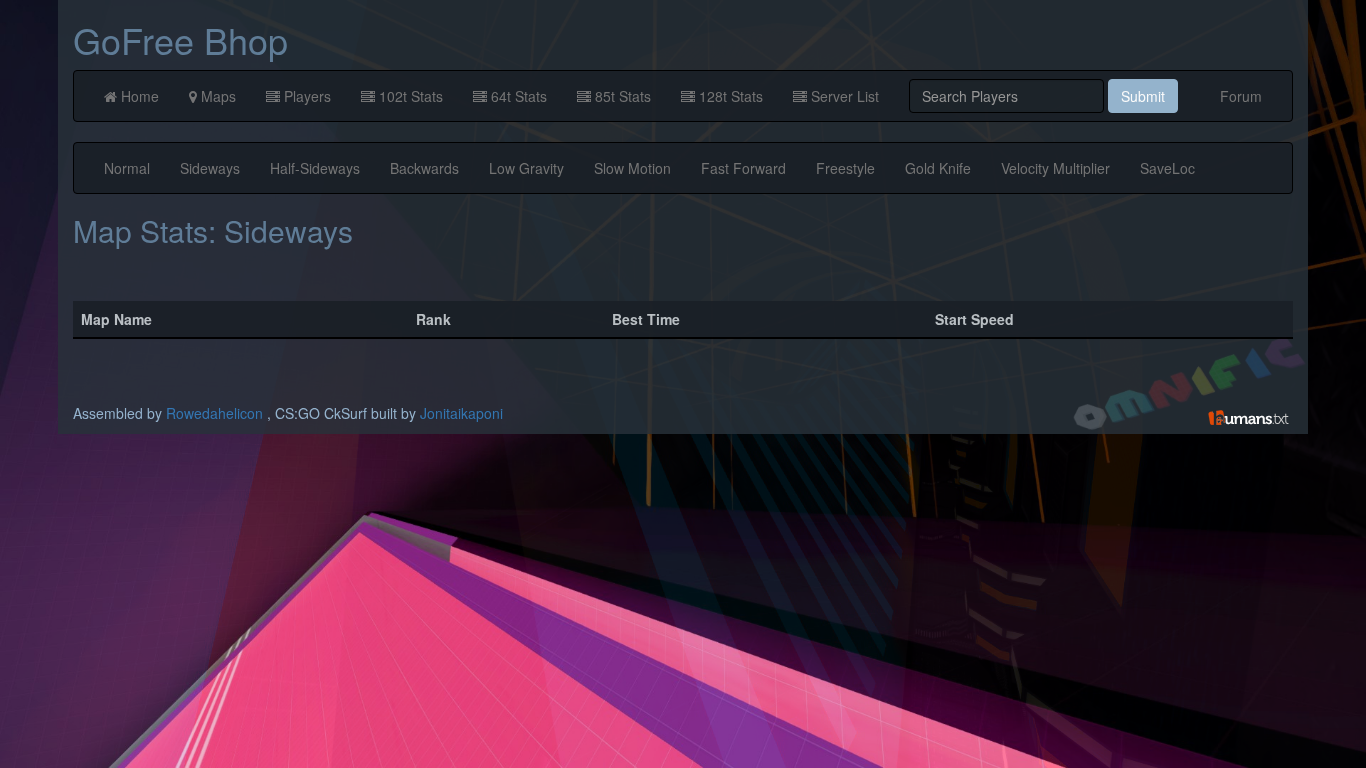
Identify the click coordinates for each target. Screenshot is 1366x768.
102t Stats (409, 96)
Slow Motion (632, 168)
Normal (127, 168)
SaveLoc (1167, 168)
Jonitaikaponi (461, 413)
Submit (1143, 96)
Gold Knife (938, 168)
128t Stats (729, 96)
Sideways (210, 168)
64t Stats (517, 96)
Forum (1241, 96)
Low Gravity (526, 168)
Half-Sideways (315, 168)
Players (305, 96)
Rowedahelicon (214, 413)
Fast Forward (743, 168)
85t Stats (621, 96)
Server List (843, 96)
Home (138, 96)
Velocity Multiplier (1055, 168)
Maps (216, 96)
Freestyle (845, 168)
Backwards (424, 168)
